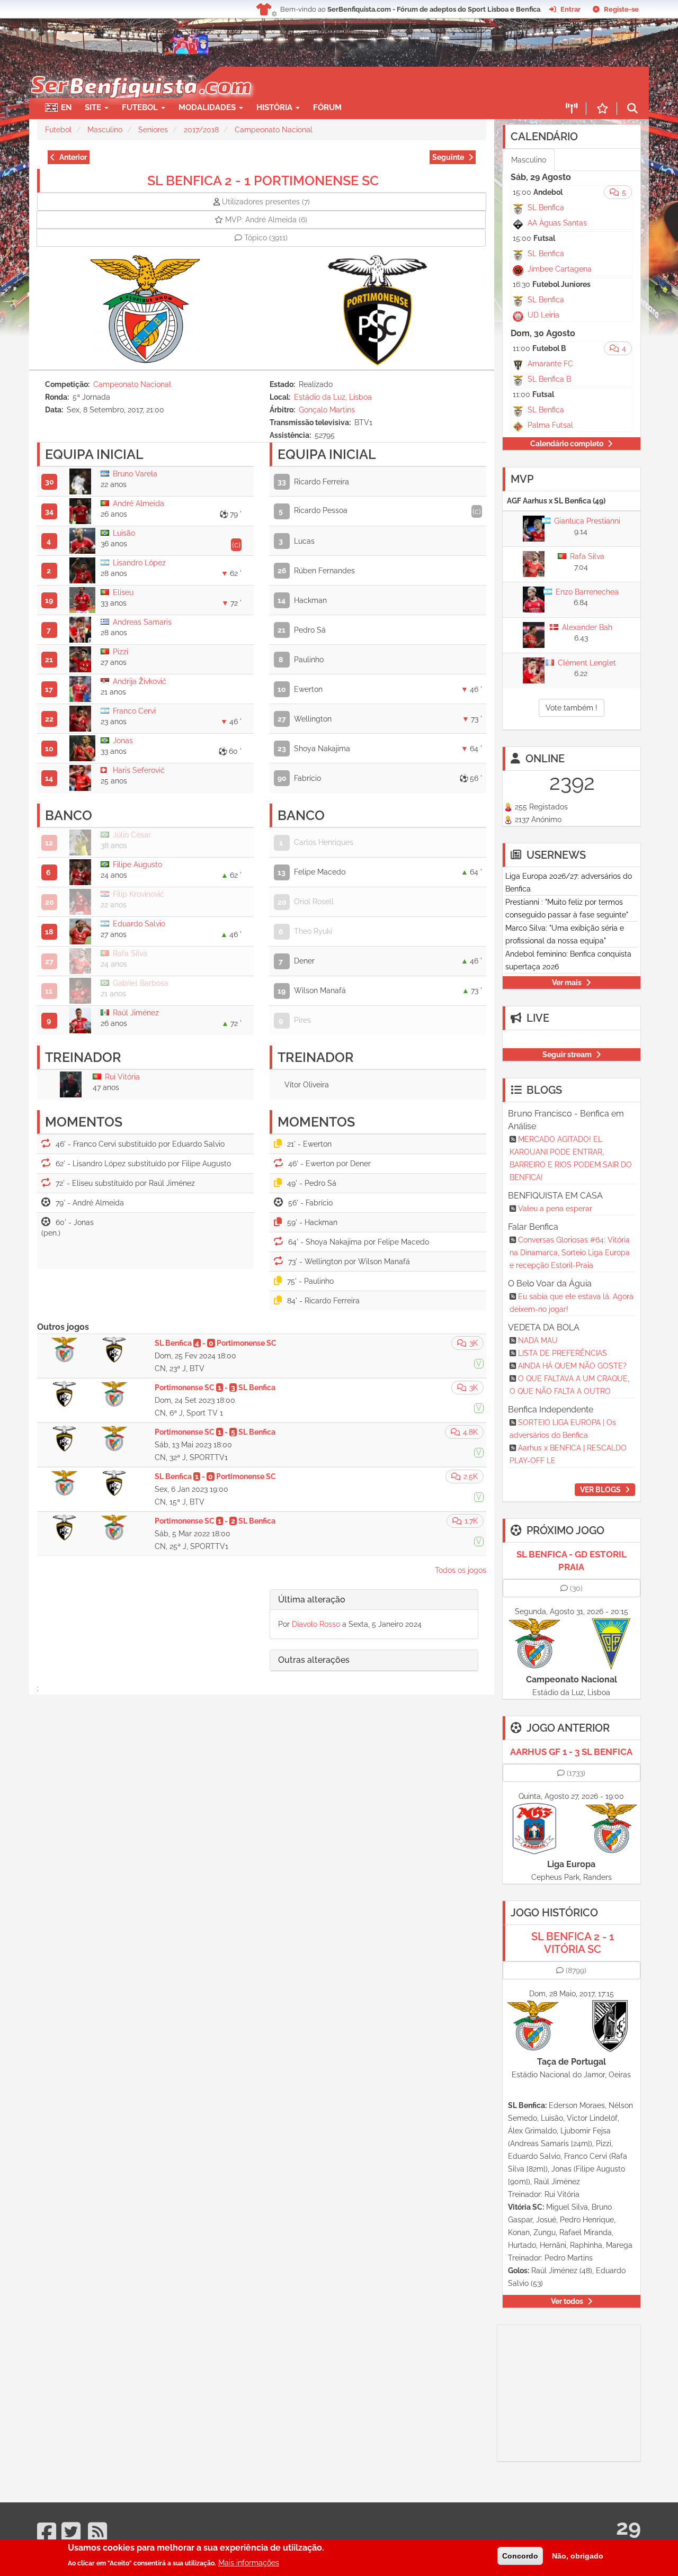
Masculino (105, 130)
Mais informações (249, 2563)
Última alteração (312, 1600)
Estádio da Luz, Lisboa (333, 397)
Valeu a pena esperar (555, 1209)
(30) (576, 1588)
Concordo (520, 2556)
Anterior (73, 157)
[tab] (374, 1600)
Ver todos (567, 2301)
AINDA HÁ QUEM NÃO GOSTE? (572, 1366)
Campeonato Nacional (274, 130)
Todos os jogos (461, 1570)
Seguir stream (567, 1055)
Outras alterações (314, 1660)
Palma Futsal (550, 425)
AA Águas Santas (557, 223)
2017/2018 (201, 130)
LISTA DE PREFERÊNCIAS (563, 1353)
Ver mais (567, 983)
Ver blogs (600, 1490)
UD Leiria (543, 315)
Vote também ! (572, 708)
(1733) (576, 1773)
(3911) (266, 238)
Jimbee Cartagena (560, 269)
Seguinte (448, 157)
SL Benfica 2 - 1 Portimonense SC (263, 181)
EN (66, 107)
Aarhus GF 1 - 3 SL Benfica (571, 1752)
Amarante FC (550, 364)
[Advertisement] (376, 83)
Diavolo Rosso (316, 1624)
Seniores (153, 130)
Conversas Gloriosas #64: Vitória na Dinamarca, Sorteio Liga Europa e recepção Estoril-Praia (570, 1253)
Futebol (58, 130)
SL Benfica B (549, 379)
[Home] (140, 72)
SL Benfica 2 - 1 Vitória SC (573, 1943)
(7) (266, 202)
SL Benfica (546, 208)
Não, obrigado (578, 2556)
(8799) (576, 1970)
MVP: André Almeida (266, 220)
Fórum (327, 107)
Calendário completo (567, 444)
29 (628, 2527)
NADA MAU (538, 1340)
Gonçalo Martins (327, 410)
